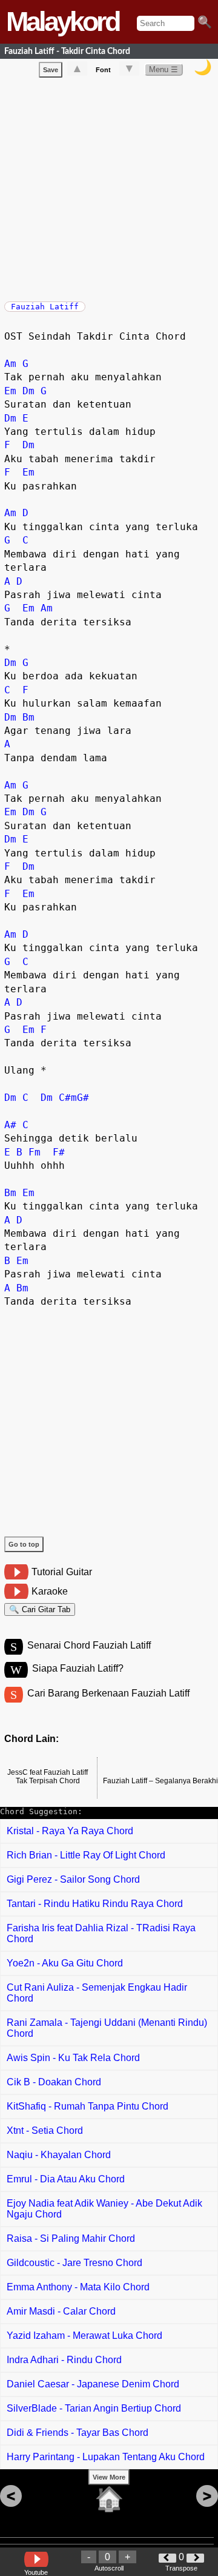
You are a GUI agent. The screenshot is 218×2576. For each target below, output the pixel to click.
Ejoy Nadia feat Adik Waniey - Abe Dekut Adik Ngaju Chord (104, 2209)
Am (10, 364)
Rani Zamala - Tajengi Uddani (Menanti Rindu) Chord (107, 2028)
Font (103, 70)
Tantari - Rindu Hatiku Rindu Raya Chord (95, 1904)
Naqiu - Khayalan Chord (59, 2155)
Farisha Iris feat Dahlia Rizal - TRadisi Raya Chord (101, 1933)
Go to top (24, 1544)
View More (109, 2477)
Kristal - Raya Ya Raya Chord (70, 1831)
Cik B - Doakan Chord (54, 2082)
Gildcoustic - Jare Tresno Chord (74, 2263)
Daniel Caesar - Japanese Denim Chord (93, 2384)
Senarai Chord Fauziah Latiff (89, 1645)
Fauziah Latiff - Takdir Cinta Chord (67, 51)
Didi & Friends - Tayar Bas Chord (78, 2433)
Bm (28, 717)
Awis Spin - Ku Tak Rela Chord (73, 2058)
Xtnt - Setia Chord (45, 2130)
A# (10, 1125)
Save (51, 70)
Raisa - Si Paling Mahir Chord (71, 2238)
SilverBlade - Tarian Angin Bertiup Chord (94, 2408)
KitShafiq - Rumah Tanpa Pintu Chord (88, 2106)
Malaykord (62, 22)
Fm (35, 1152)
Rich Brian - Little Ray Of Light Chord (86, 1855)
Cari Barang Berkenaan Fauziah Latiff (108, 1693)
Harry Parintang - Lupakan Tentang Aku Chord (106, 2457)
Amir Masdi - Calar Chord (61, 2311)
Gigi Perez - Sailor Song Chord (73, 1879)
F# (59, 1152)
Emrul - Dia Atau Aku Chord (66, 2179)
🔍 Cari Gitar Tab (40, 1609)
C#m (68, 1098)
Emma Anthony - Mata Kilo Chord (78, 2287)
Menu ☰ (163, 69)
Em (10, 391)
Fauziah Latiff (45, 307)
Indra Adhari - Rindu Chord (64, 2360)
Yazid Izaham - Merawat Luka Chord (84, 2336)
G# (83, 1098)
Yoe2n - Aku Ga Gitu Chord (65, 1963)
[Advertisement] (109, 187)
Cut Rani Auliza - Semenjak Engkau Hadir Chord (97, 1993)
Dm (28, 391)
